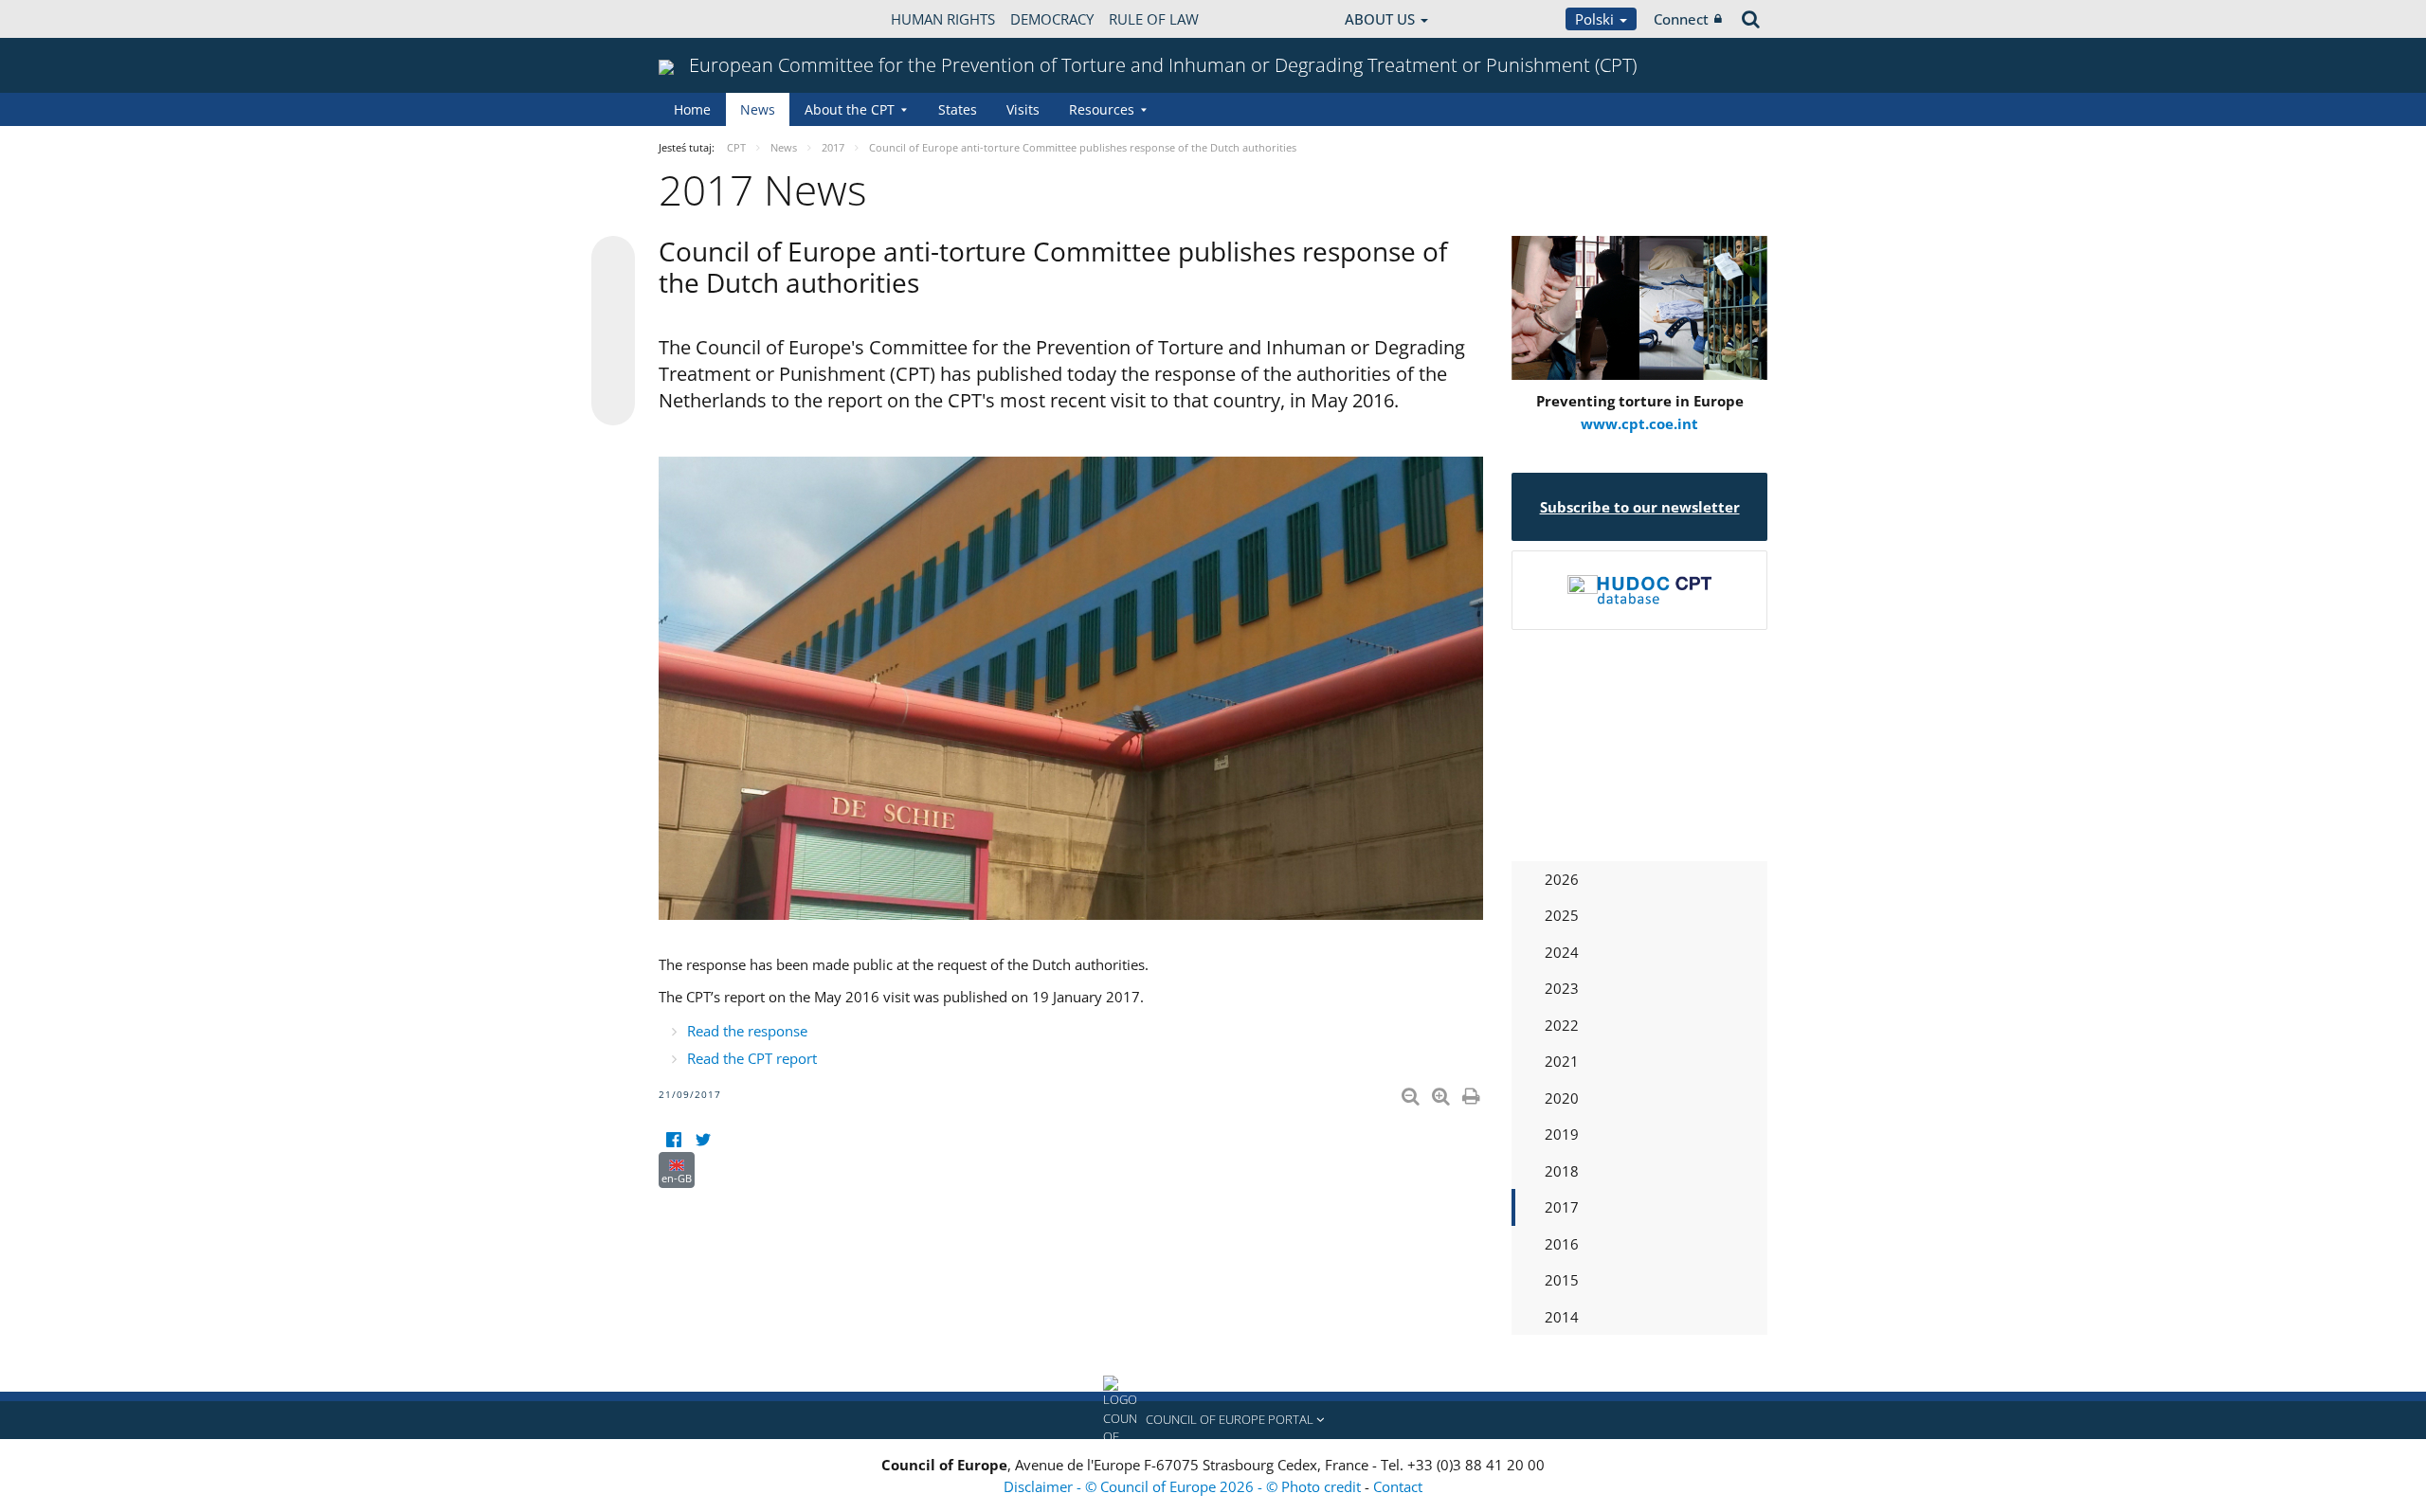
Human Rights (943, 19)
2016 (1562, 1244)
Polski (1596, 19)
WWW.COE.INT (706, 19)
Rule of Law (1154, 19)
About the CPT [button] (850, 109)
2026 (1562, 879)
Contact (1398, 1486)
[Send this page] (613, 404)
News (758, 109)
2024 (1562, 952)
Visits (1023, 109)
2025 (1562, 915)
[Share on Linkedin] (613, 368)
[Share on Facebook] (613, 332)
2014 (1562, 1317)
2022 (1562, 1025)
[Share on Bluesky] (613, 260)
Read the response (747, 1031)
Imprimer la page (1473, 1092)
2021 (1562, 1061)
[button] (1213, 1420)
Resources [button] (1102, 109)
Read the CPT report (752, 1058)
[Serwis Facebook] (673, 1140)
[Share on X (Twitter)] (613, 296)
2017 (1562, 1207)
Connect (1681, 19)
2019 (1562, 1134)
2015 (1562, 1280)
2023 (1562, 988)
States (958, 109)
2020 (1562, 1098)
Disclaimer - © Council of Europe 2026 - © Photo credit (1184, 1486)
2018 (1562, 1171)
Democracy (1052, 19)
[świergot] (703, 1140)
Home (692, 109)
